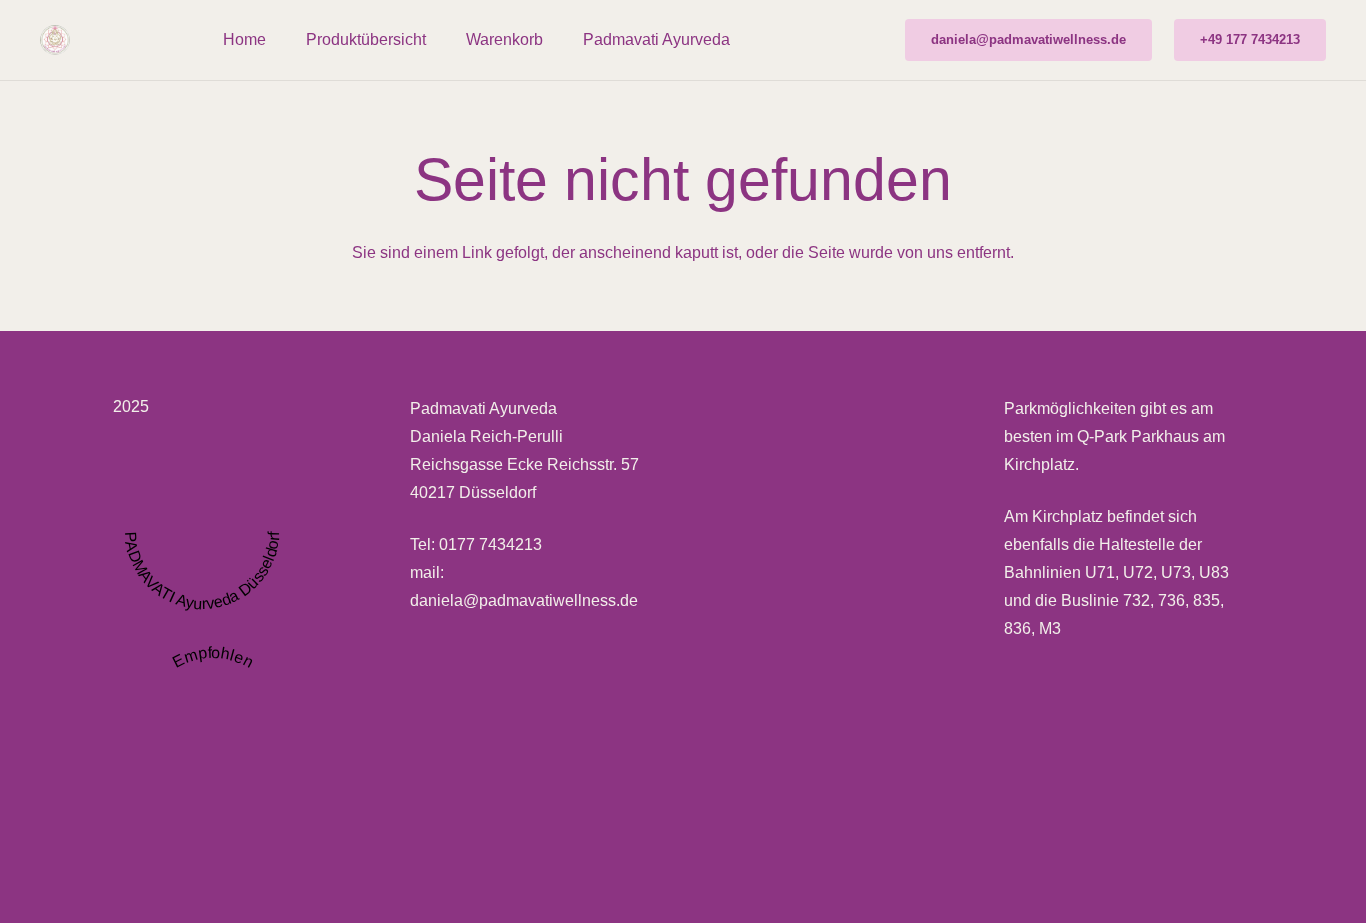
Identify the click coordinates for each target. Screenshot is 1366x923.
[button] (440, 39)
